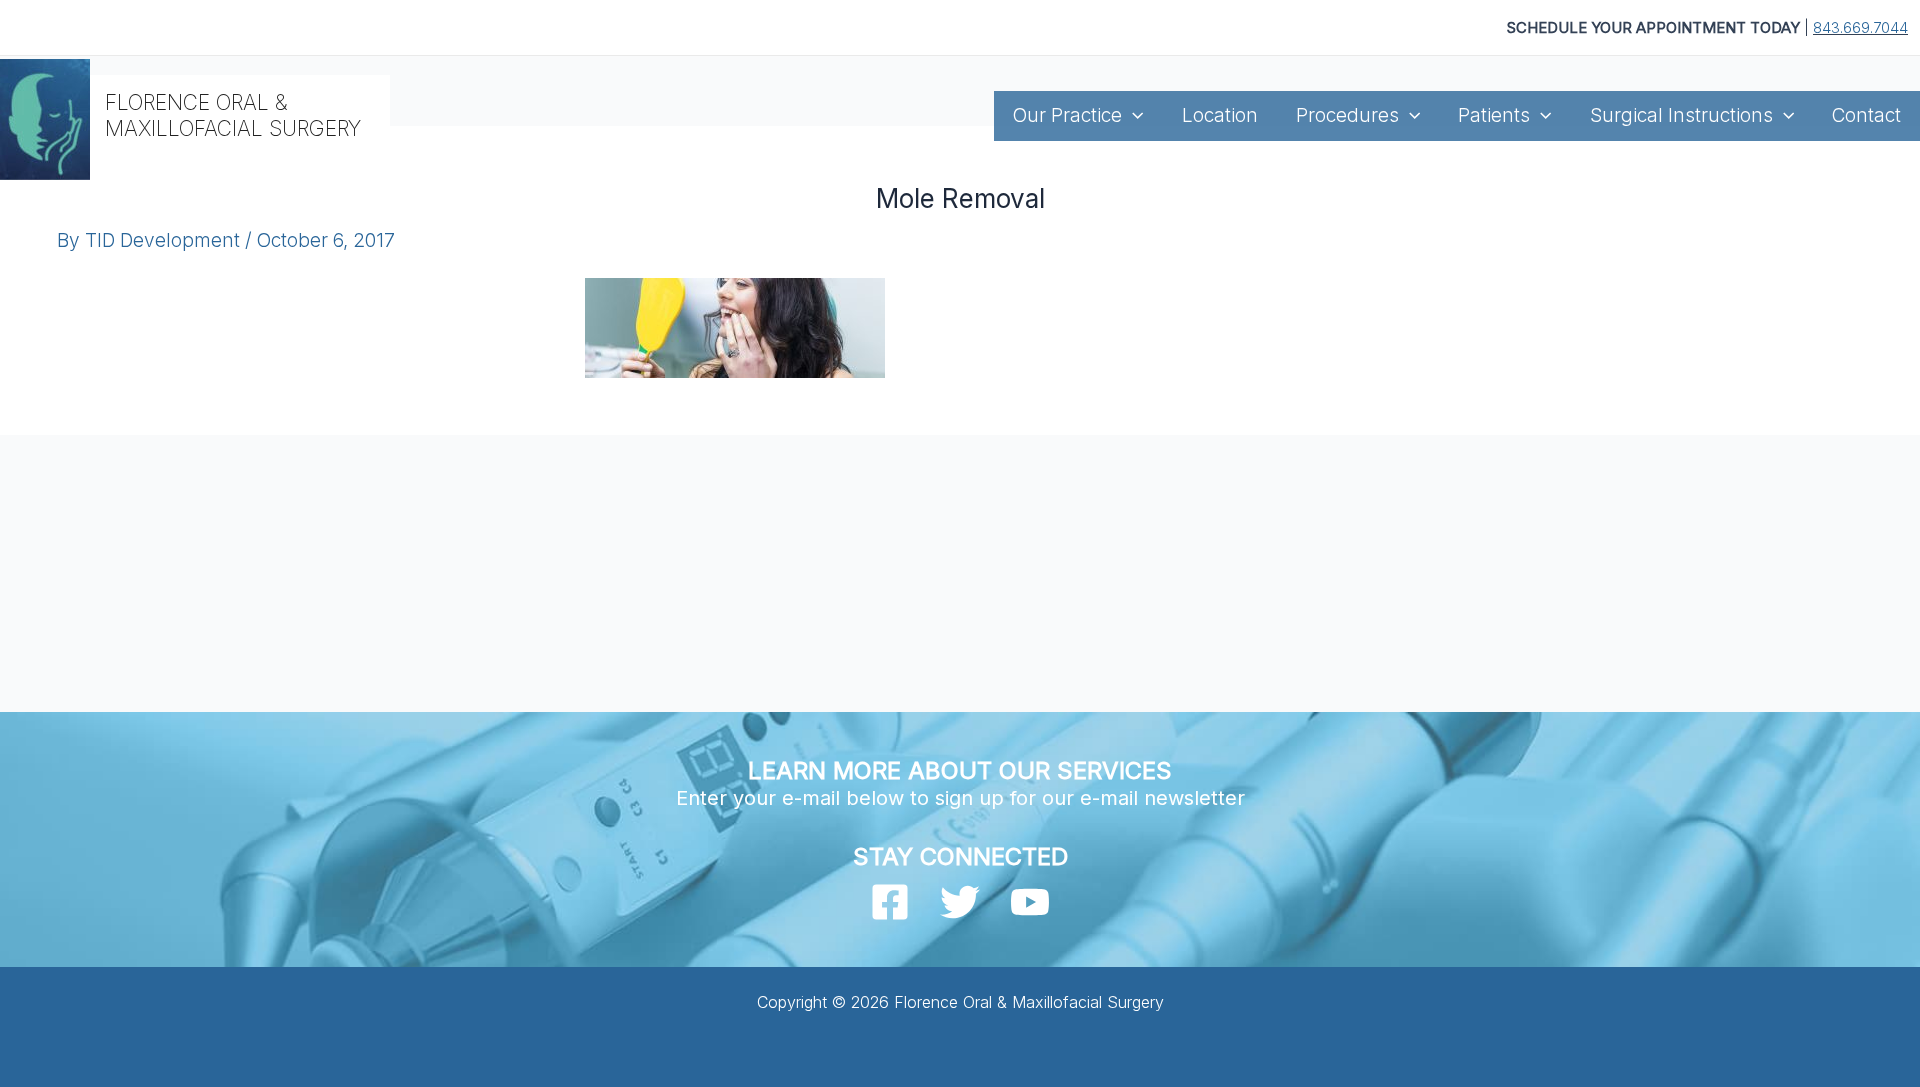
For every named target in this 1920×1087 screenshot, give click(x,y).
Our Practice (1067, 115)
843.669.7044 (1860, 27)
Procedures (1347, 115)
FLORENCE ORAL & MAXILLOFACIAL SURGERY (233, 115)
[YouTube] (1030, 902)
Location (1220, 115)
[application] (1132, 116)
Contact (1866, 115)
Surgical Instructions (1681, 115)
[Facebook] (890, 902)
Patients (1494, 115)
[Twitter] (960, 902)
